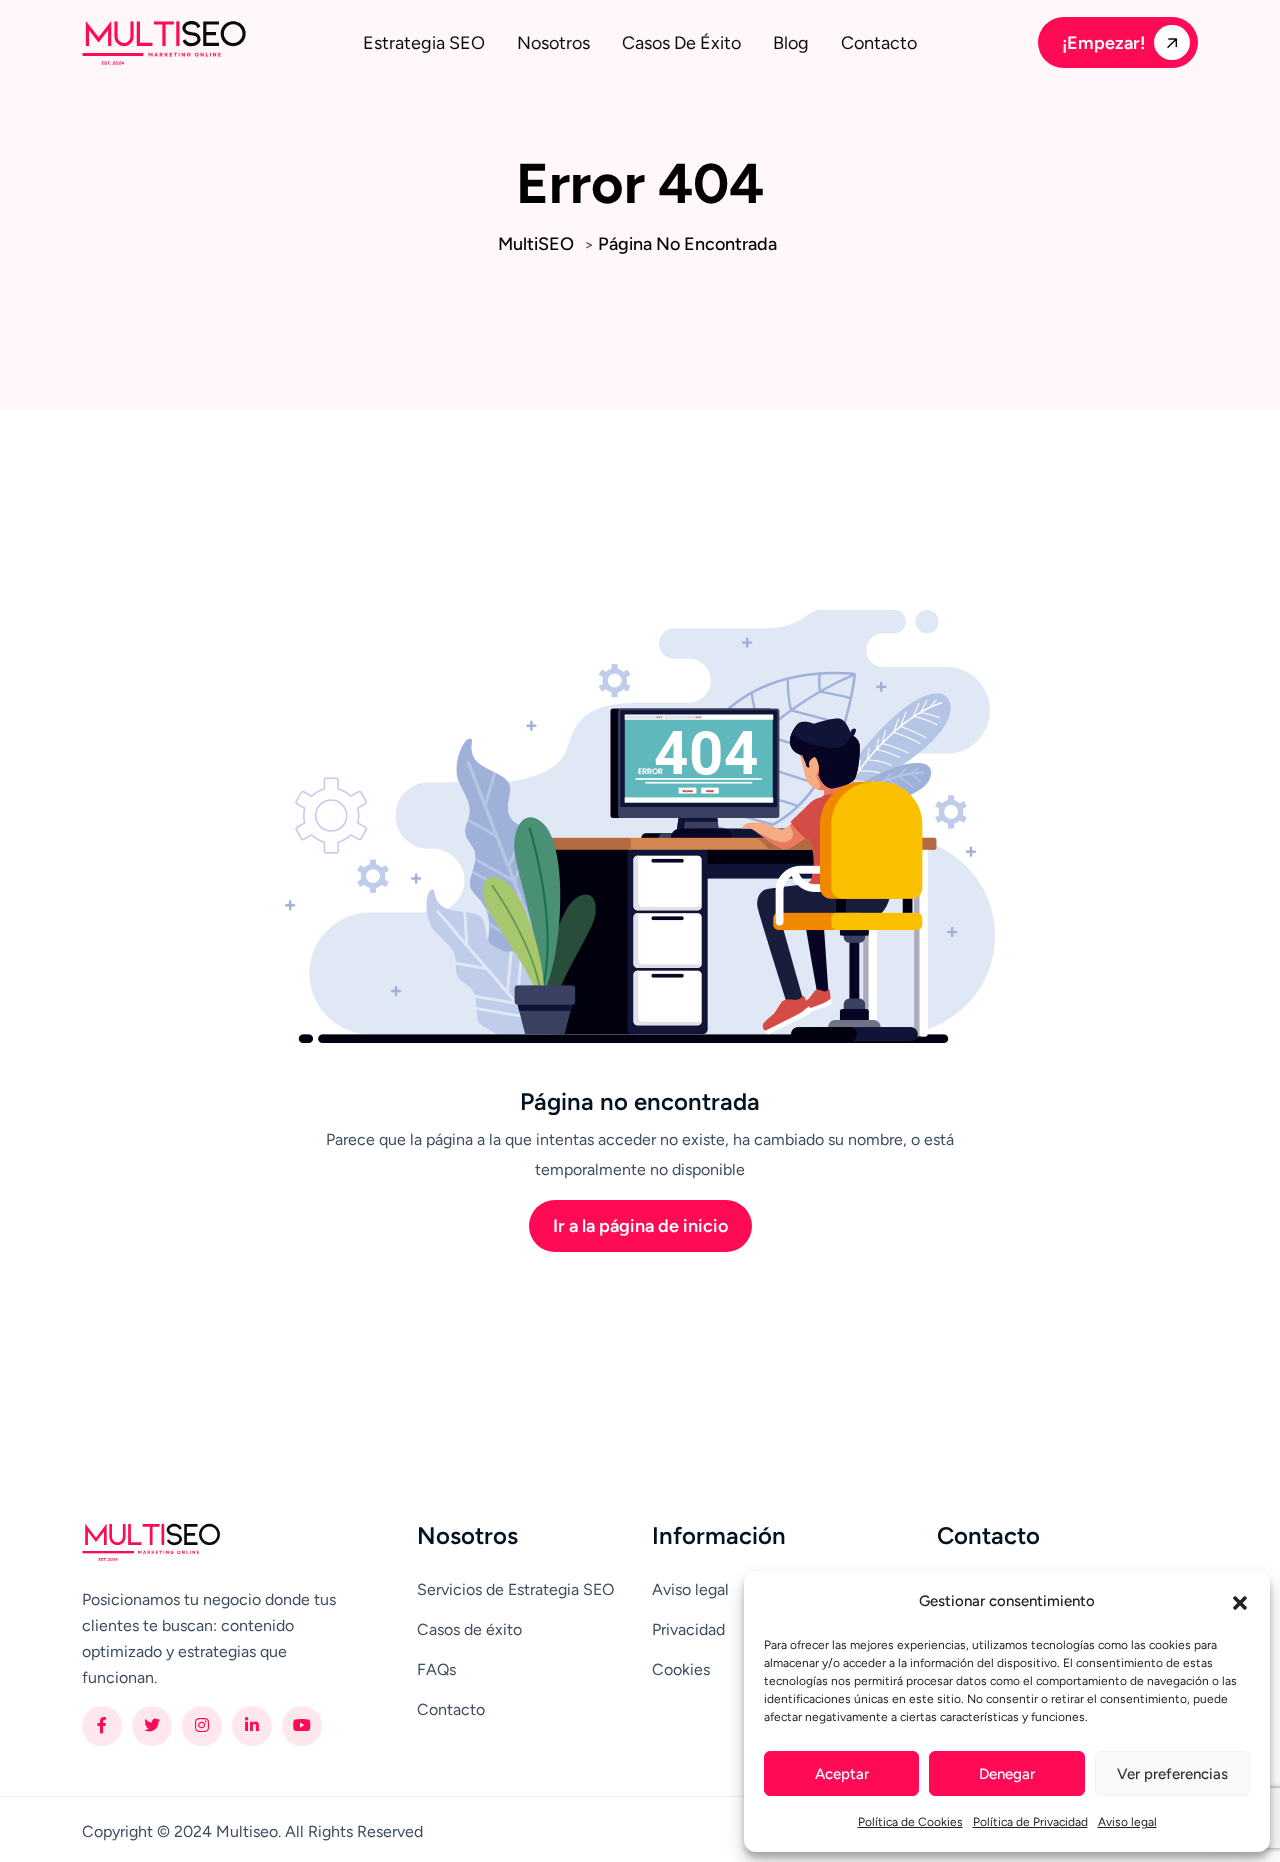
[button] (1240, 1601)
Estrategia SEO (424, 43)
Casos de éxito (681, 43)
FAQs (436, 1669)
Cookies (681, 1669)
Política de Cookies (910, 1822)
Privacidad (688, 1629)
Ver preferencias (1172, 1774)
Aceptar (842, 1774)
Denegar (1007, 1774)
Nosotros (553, 43)
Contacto (879, 43)
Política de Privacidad (1030, 1822)
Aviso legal (1127, 1822)
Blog (791, 43)
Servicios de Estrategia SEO (515, 1589)
